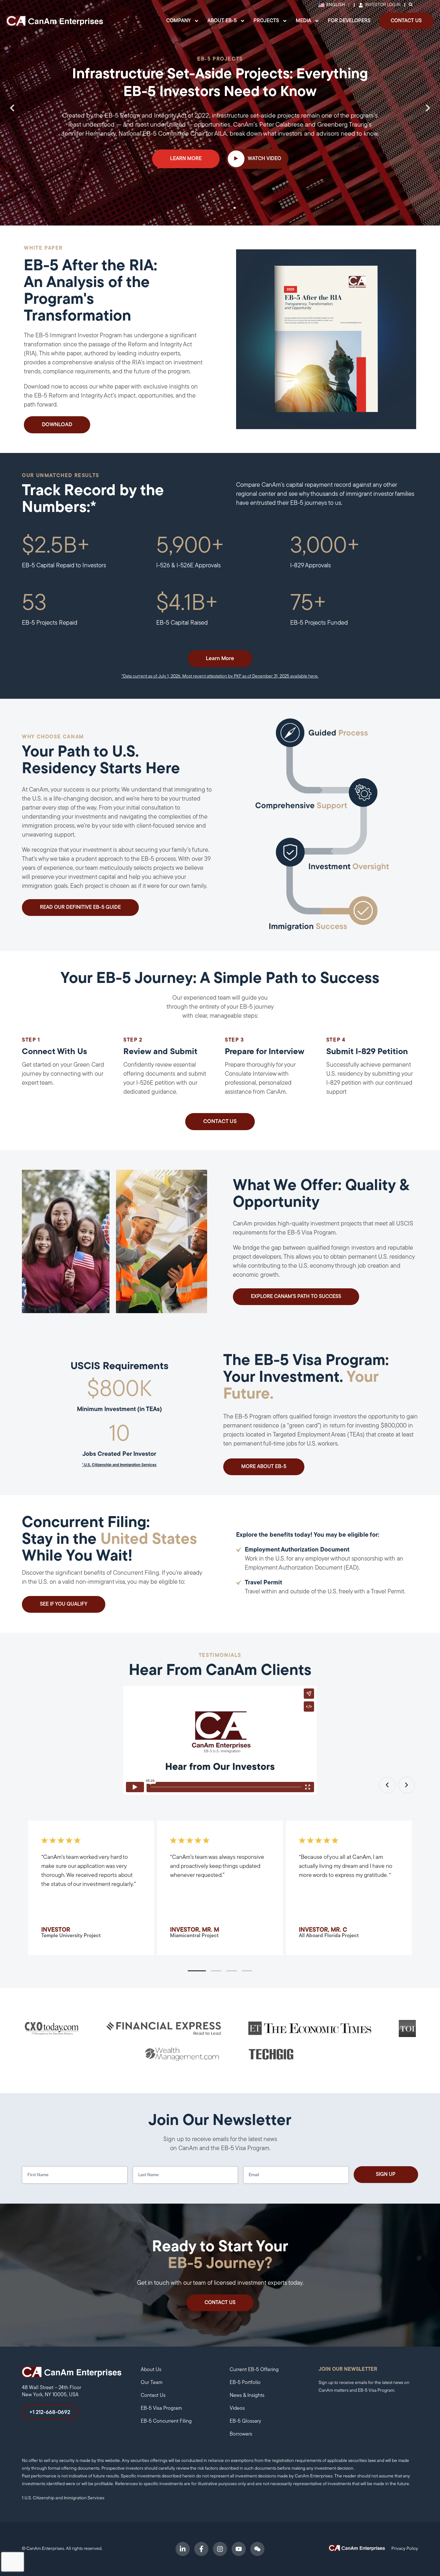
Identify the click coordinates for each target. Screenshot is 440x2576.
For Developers (349, 21)
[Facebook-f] (201, 2549)
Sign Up (386, 2175)
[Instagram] (220, 2549)
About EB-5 (222, 21)
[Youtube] (239, 2549)
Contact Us (406, 21)
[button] (12, 108)
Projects (266, 21)
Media (303, 21)
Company (178, 21)
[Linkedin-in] (183, 2549)
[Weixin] (257, 2549)
